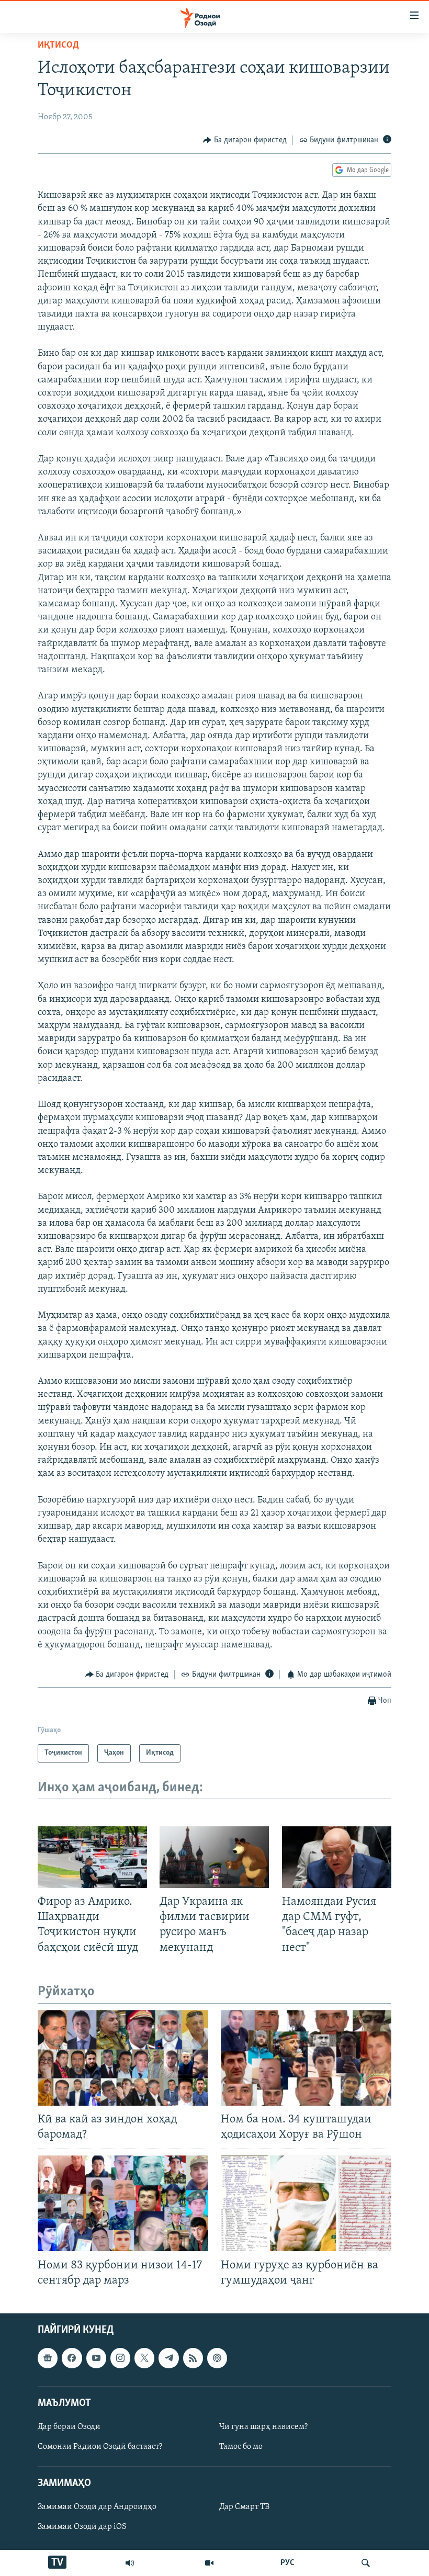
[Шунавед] (130, 2563)
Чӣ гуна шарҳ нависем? (263, 2427)
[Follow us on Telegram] (168, 2358)
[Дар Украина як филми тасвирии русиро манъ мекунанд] (214, 1857)
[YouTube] (209, 2563)
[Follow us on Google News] (48, 2358)
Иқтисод (58, 46)
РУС (287, 2563)
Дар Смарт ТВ (244, 2507)
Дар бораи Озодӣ (69, 2427)
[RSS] (193, 2358)
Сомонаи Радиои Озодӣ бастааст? (100, 2447)
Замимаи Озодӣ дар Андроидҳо (97, 2507)
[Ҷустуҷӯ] (366, 2563)
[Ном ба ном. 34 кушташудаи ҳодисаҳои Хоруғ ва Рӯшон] (306, 2058)
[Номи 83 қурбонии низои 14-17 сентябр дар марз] (123, 2203)
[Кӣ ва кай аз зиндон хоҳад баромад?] (123, 2058)
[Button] (245, 140)
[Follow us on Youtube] (96, 2358)
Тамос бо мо (241, 2447)
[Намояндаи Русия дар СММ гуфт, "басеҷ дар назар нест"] (337, 1857)
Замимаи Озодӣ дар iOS (82, 2527)
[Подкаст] (217, 2358)
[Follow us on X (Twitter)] (144, 2358)
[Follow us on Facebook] (72, 2358)
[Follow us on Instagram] (120, 2358)
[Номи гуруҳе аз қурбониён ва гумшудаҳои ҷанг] (306, 2203)
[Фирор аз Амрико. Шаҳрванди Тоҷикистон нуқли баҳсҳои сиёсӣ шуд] (92, 1857)
